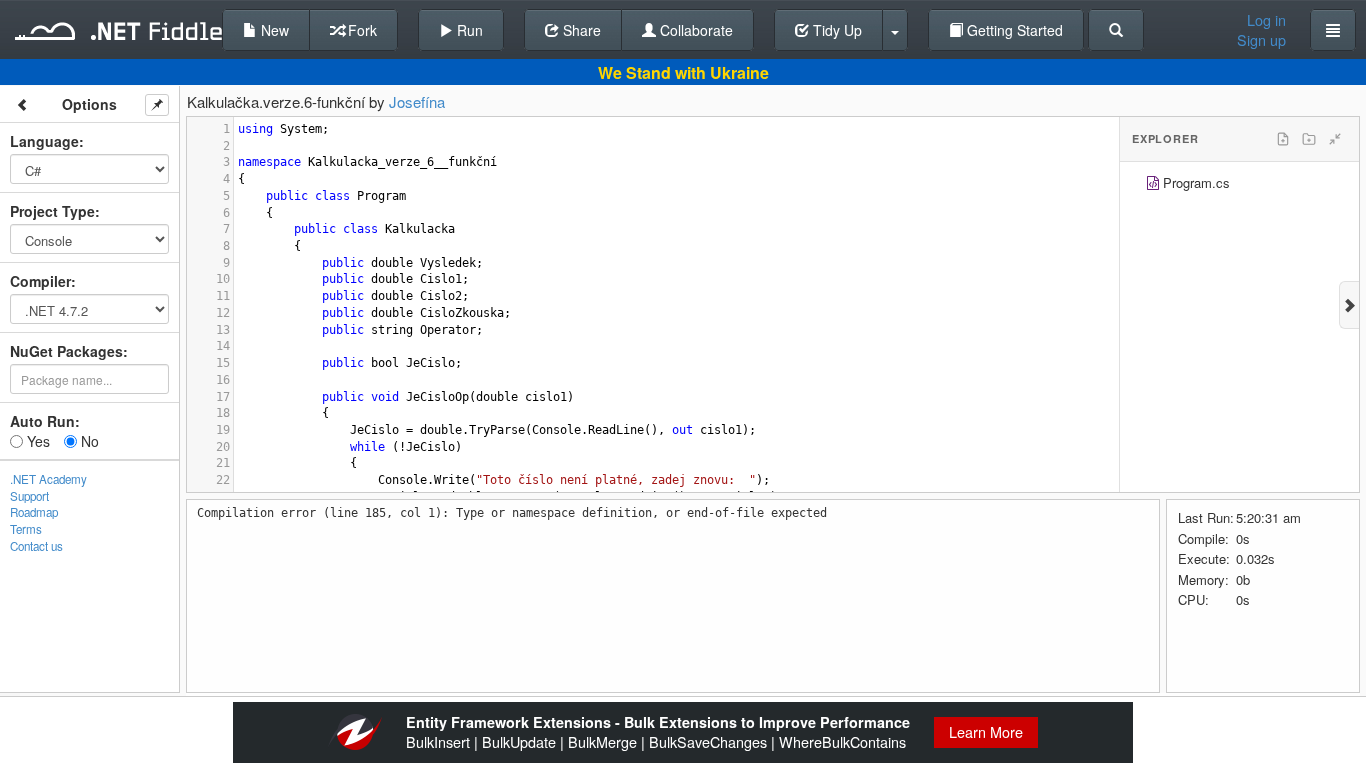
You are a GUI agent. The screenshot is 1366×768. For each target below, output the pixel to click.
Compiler (40, 281)
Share (580, 30)
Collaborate (694, 30)
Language (44, 141)
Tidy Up (835, 30)
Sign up (1261, 40)
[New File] (1283, 139)
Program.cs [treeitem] (1196, 182)
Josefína (417, 101)
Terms (26, 529)
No (88, 441)
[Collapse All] (1335, 139)
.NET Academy (48, 479)
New (273, 30)
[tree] (1239, 185)
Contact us (36, 546)
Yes (36, 441)
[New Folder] (1309, 139)
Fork (360, 30)
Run (468, 30)
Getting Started (1013, 30)
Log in (1266, 20)
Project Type (52, 211)
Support (29, 496)
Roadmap (34, 512)
